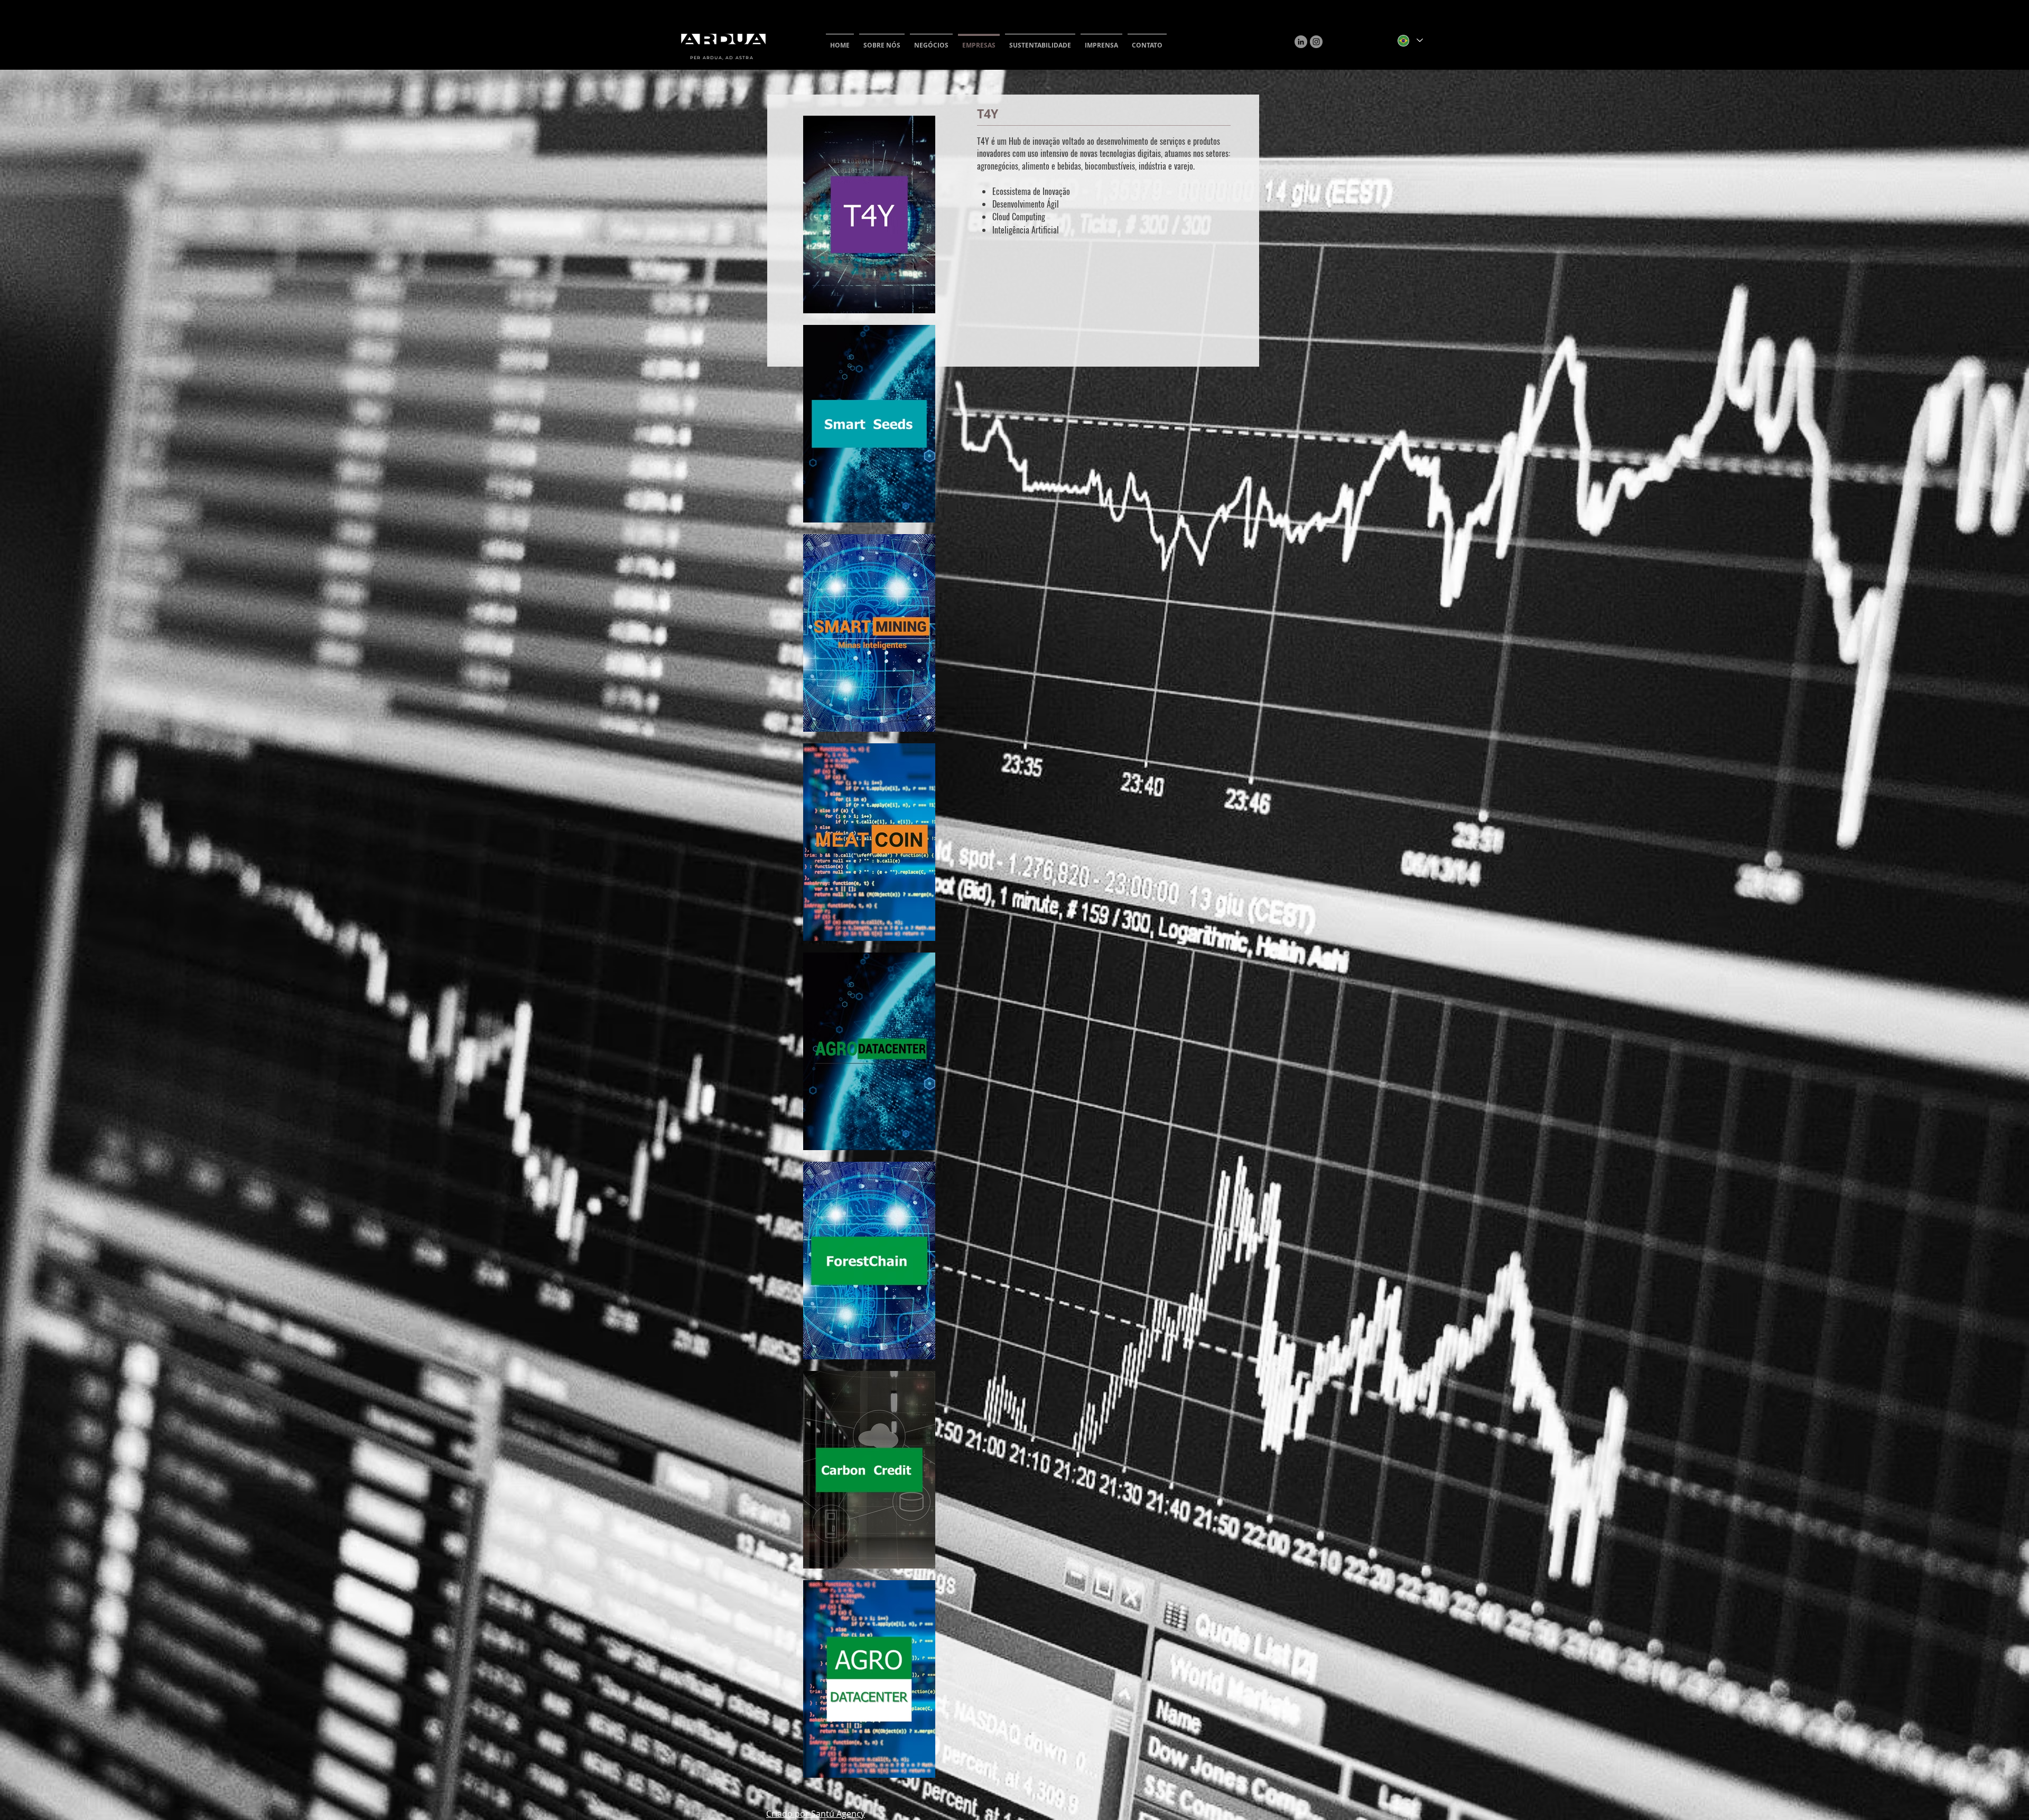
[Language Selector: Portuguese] (1410, 40)
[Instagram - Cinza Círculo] (1316, 42)
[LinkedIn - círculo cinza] (1301, 42)
